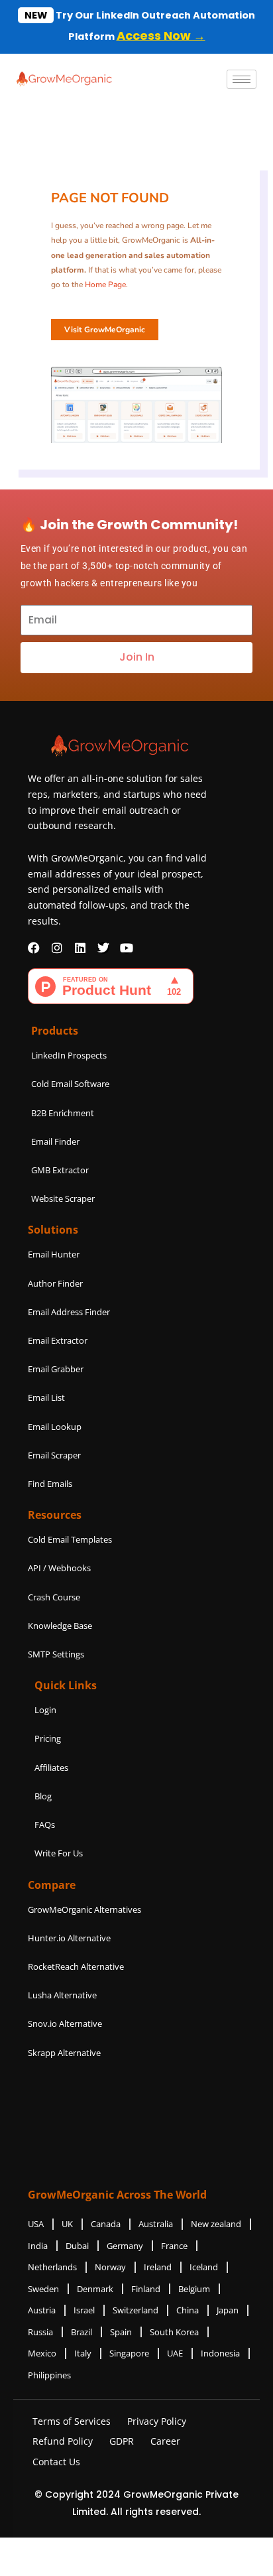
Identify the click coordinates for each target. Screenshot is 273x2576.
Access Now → (161, 35)
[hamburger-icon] (242, 79)
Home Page (105, 285)
